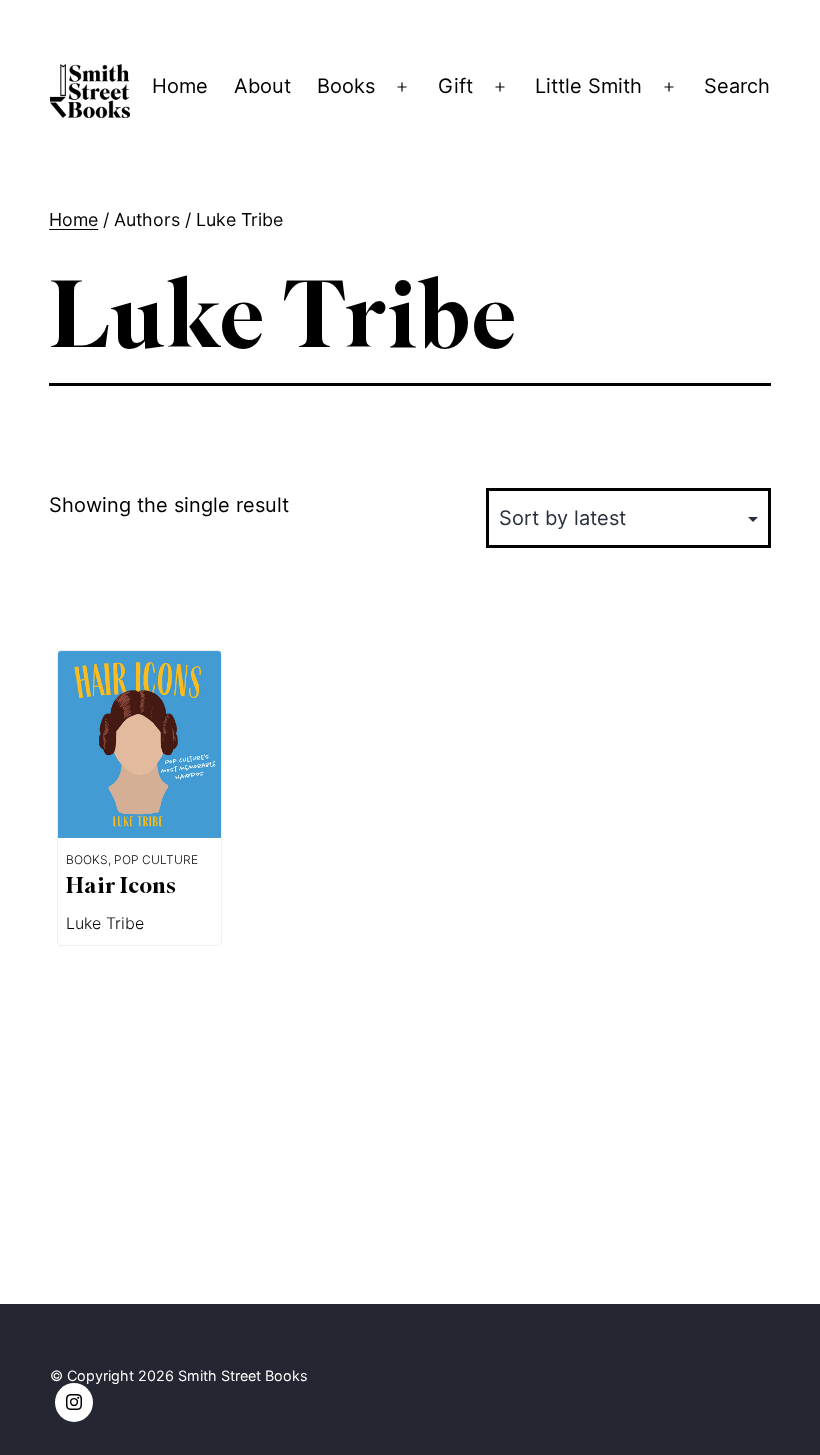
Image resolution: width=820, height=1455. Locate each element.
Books (346, 86)
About (262, 86)
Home (180, 86)
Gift (455, 86)
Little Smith (588, 86)
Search (737, 86)
